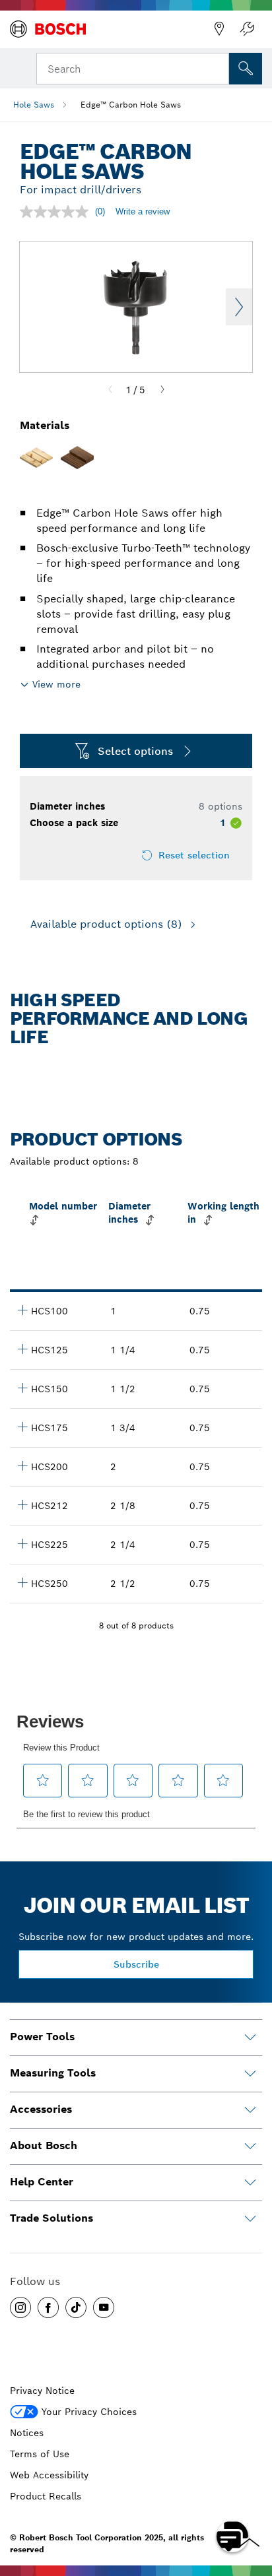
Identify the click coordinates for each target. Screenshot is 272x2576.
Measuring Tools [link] (53, 2073)
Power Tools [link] (42, 2037)
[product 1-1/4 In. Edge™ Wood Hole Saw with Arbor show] (22, 1349)
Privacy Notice (42, 2391)
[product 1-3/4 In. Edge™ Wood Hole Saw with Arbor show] (22, 1427)
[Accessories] (250, 2110)
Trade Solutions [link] (51, 2218)
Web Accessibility (49, 2475)
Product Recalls (46, 2496)
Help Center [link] (42, 2182)
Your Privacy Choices (89, 2412)
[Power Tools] (250, 2038)
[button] (20, 2307)
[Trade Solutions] (250, 2219)
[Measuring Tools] (250, 2074)
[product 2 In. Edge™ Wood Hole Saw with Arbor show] (22, 1465)
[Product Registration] (247, 29)
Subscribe (136, 1964)
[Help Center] (250, 2183)
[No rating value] (57, 212)
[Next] (162, 390)
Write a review (143, 211)
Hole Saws (34, 105)
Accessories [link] (41, 2109)
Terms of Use (40, 2454)
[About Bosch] (250, 2146)
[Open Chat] (232, 2536)
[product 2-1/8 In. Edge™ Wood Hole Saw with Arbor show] (22, 1504)
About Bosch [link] (44, 2145)
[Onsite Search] (246, 69)
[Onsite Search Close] (218, 67)
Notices (27, 2433)
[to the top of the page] (252, 2498)
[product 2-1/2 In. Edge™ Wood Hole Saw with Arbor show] (22, 1582)
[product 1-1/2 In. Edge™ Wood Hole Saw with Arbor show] (22, 1388)
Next (239, 307)
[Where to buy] (219, 29)
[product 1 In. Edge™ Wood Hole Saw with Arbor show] (22, 1310)
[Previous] (110, 390)
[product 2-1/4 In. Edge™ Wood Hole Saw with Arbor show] (22, 1543)
